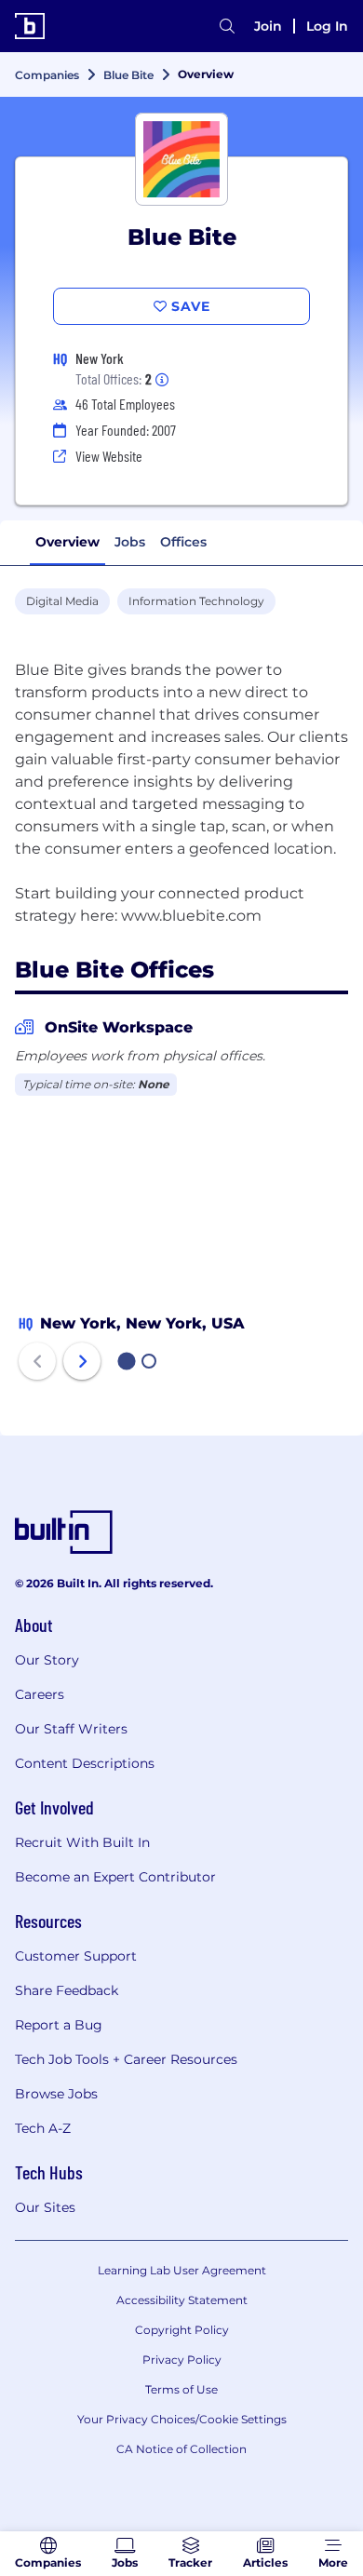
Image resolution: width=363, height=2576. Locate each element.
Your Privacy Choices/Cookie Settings (182, 2419)
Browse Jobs (56, 2094)
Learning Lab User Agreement (182, 2270)
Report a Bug (59, 2025)
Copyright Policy (182, 2330)
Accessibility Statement (182, 2300)
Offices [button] (183, 542)
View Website (109, 456)
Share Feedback (67, 1990)
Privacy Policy (182, 2360)
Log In (327, 26)
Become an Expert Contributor (115, 1877)
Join (268, 26)
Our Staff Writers (71, 1729)
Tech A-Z (43, 2128)
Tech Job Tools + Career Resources (126, 2059)
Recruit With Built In (82, 1842)
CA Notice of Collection (181, 2449)
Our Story (47, 1660)
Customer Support (76, 1956)
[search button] (227, 26)
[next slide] (82, 1361)
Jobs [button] (130, 542)
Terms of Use (181, 2389)
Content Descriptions (85, 1763)
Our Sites (45, 2207)
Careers (40, 1694)
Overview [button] (67, 542)
